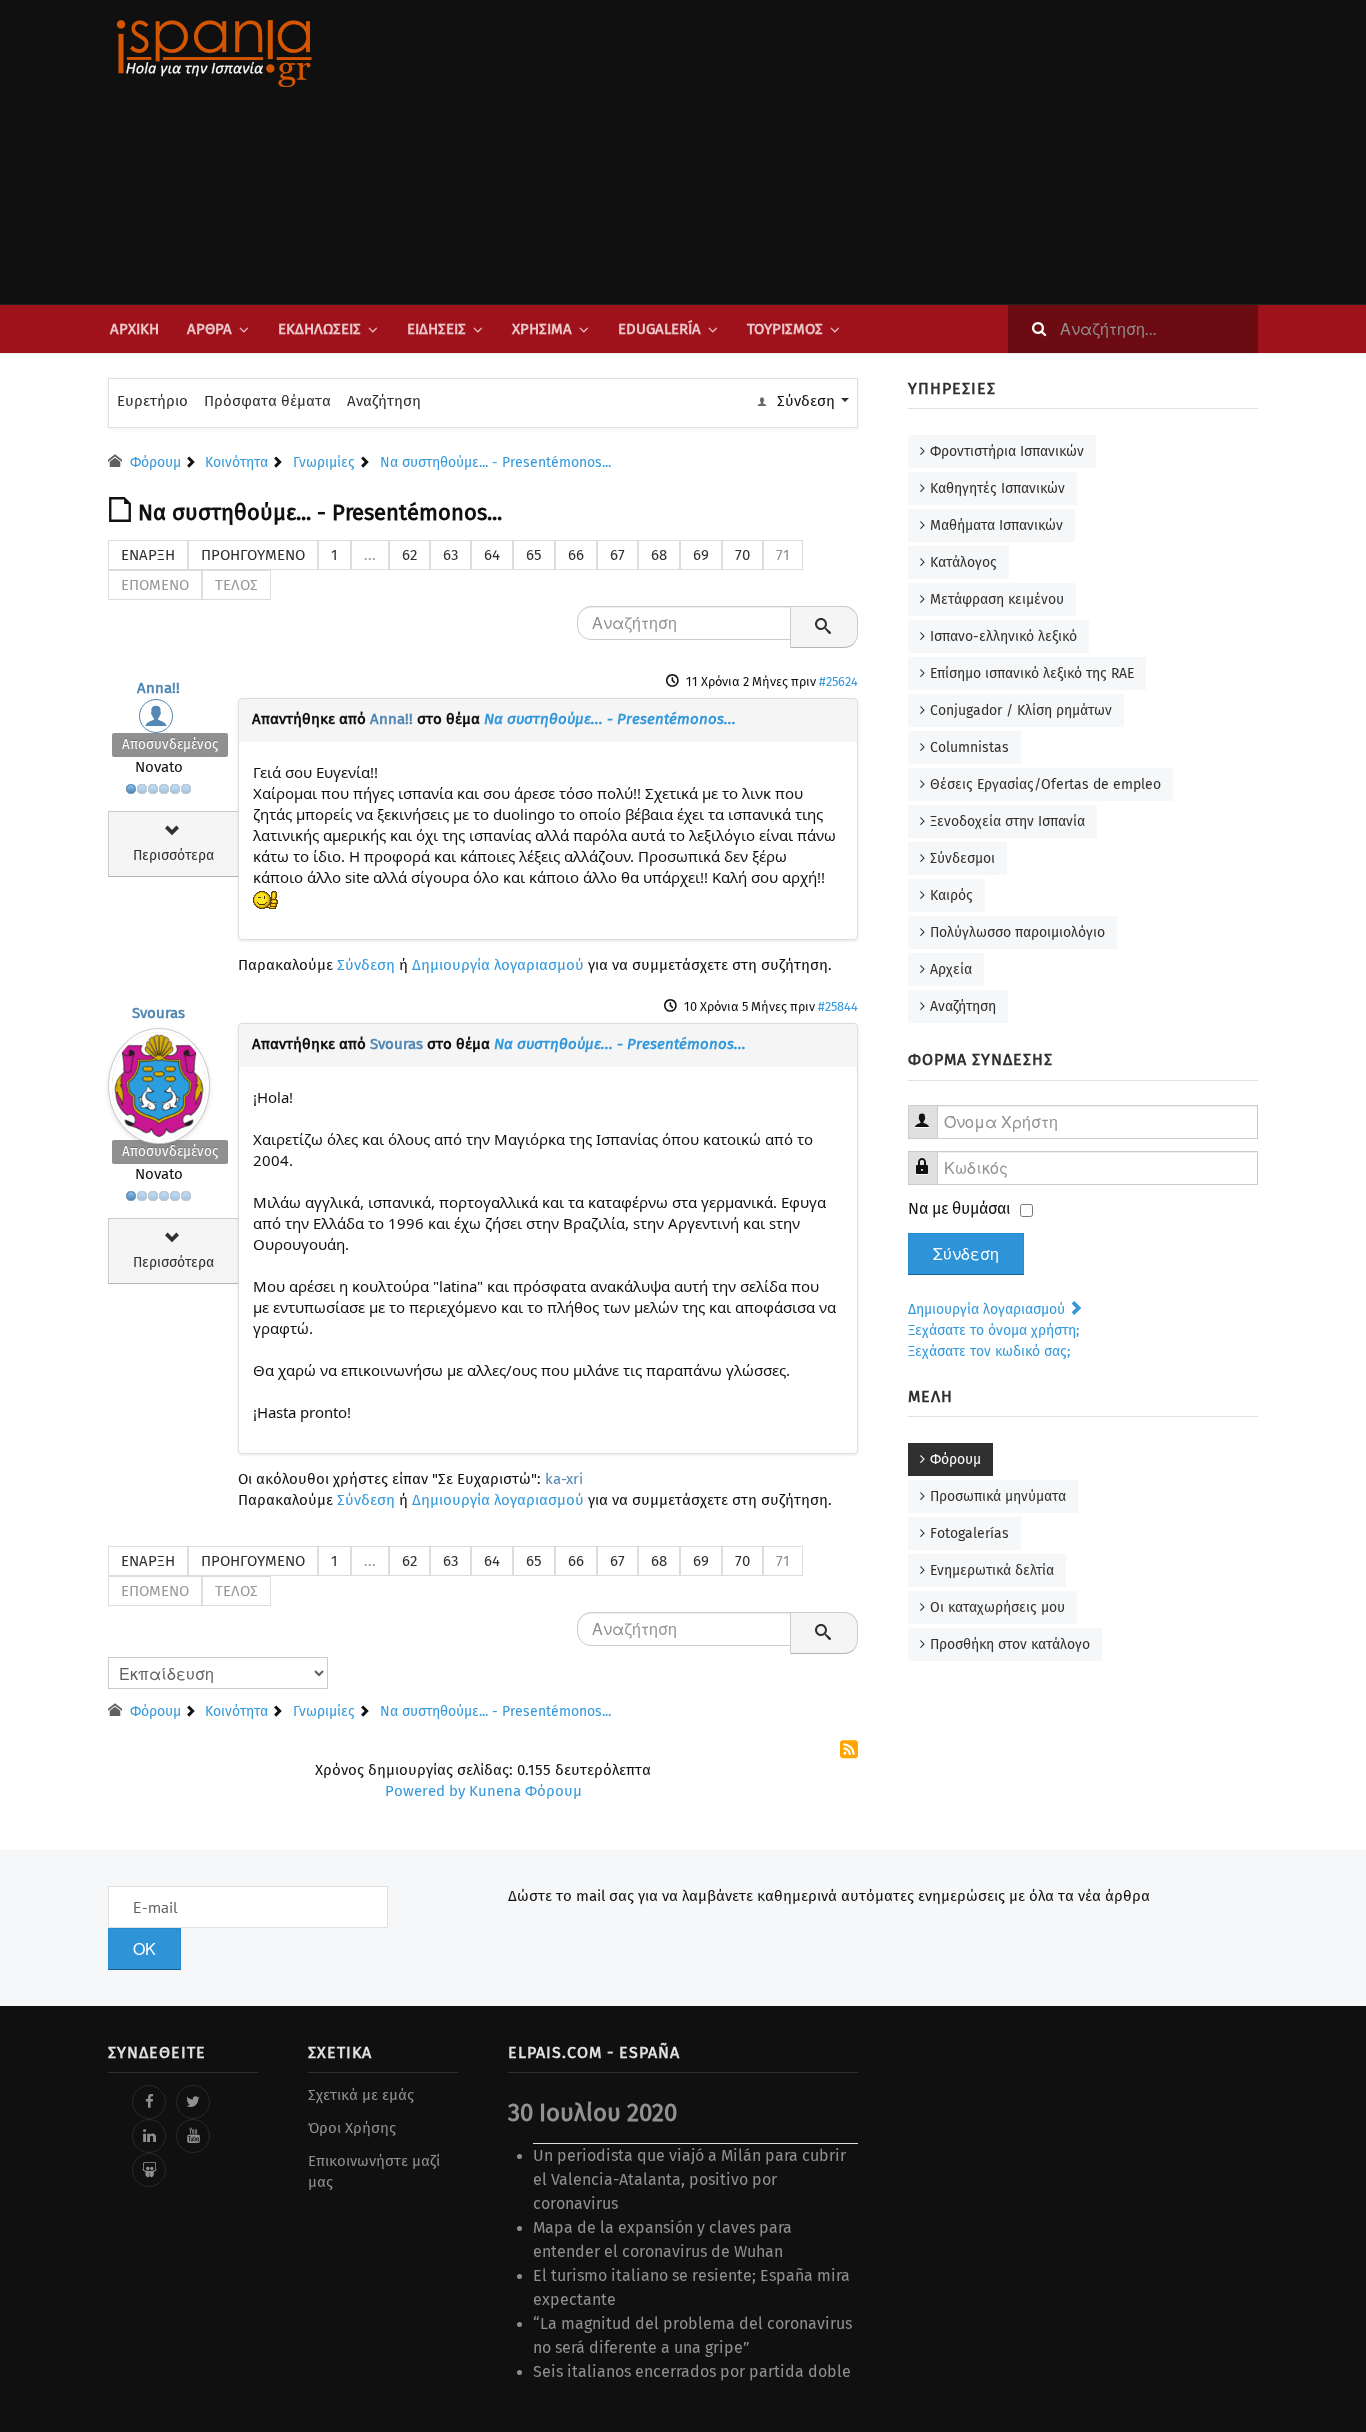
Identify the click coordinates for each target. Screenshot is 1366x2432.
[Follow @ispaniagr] (193, 2102)
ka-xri (564, 1479)
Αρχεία (951, 969)
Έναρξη (148, 555)
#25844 (838, 1006)
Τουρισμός (785, 329)
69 (701, 555)
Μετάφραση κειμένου (997, 599)
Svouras (158, 1013)
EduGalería (659, 329)
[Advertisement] (883, 152)
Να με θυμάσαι (959, 1208)
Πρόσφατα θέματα (267, 401)
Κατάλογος (963, 562)
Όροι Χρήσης (352, 2128)
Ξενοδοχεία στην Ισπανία (1007, 821)
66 (576, 555)
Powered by (425, 1791)
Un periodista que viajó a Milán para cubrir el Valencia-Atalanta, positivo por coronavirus (689, 2179)
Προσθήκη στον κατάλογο (1010, 1644)
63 (450, 555)
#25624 (838, 681)
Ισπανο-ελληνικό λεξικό (1003, 636)
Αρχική (134, 329)
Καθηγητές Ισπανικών (997, 488)
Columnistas (969, 747)
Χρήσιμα (542, 329)
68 (659, 555)
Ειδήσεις (436, 329)
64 (492, 555)
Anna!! (158, 688)
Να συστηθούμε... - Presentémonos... (610, 719)
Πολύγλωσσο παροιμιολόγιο (1017, 932)
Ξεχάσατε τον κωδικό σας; (989, 1351)
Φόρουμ (955, 1459)
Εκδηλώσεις (319, 329)
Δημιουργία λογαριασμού (498, 965)
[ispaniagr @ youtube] (193, 2136)
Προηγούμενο (253, 555)
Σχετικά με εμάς (361, 2095)
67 (617, 555)
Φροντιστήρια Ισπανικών (1007, 451)
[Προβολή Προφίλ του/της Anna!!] (159, 721)
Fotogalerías (969, 1533)
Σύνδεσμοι (962, 858)
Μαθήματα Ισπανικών (996, 525)
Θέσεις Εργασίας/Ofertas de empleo (1045, 784)
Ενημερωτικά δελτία (992, 1570)
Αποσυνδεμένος (170, 744)
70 (742, 555)
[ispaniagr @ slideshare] (149, 2170)
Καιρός (951, 895)
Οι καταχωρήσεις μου (997, 1607)
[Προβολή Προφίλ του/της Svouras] (159, 1081)
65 (534, 555)
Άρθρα (209, 329)
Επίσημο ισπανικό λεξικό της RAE (1032, 673)
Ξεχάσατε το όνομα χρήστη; (993, 1330)
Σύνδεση (366, 965)
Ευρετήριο (152, 401)
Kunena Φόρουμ (525, 1791)
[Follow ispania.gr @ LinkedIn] (149, 2136)
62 (409, 555)
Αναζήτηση (384, 401)
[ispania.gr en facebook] (149, 2102)
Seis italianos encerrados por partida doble (692, 2371)
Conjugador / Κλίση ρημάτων (1021, 710)
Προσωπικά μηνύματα (998, 1496)
